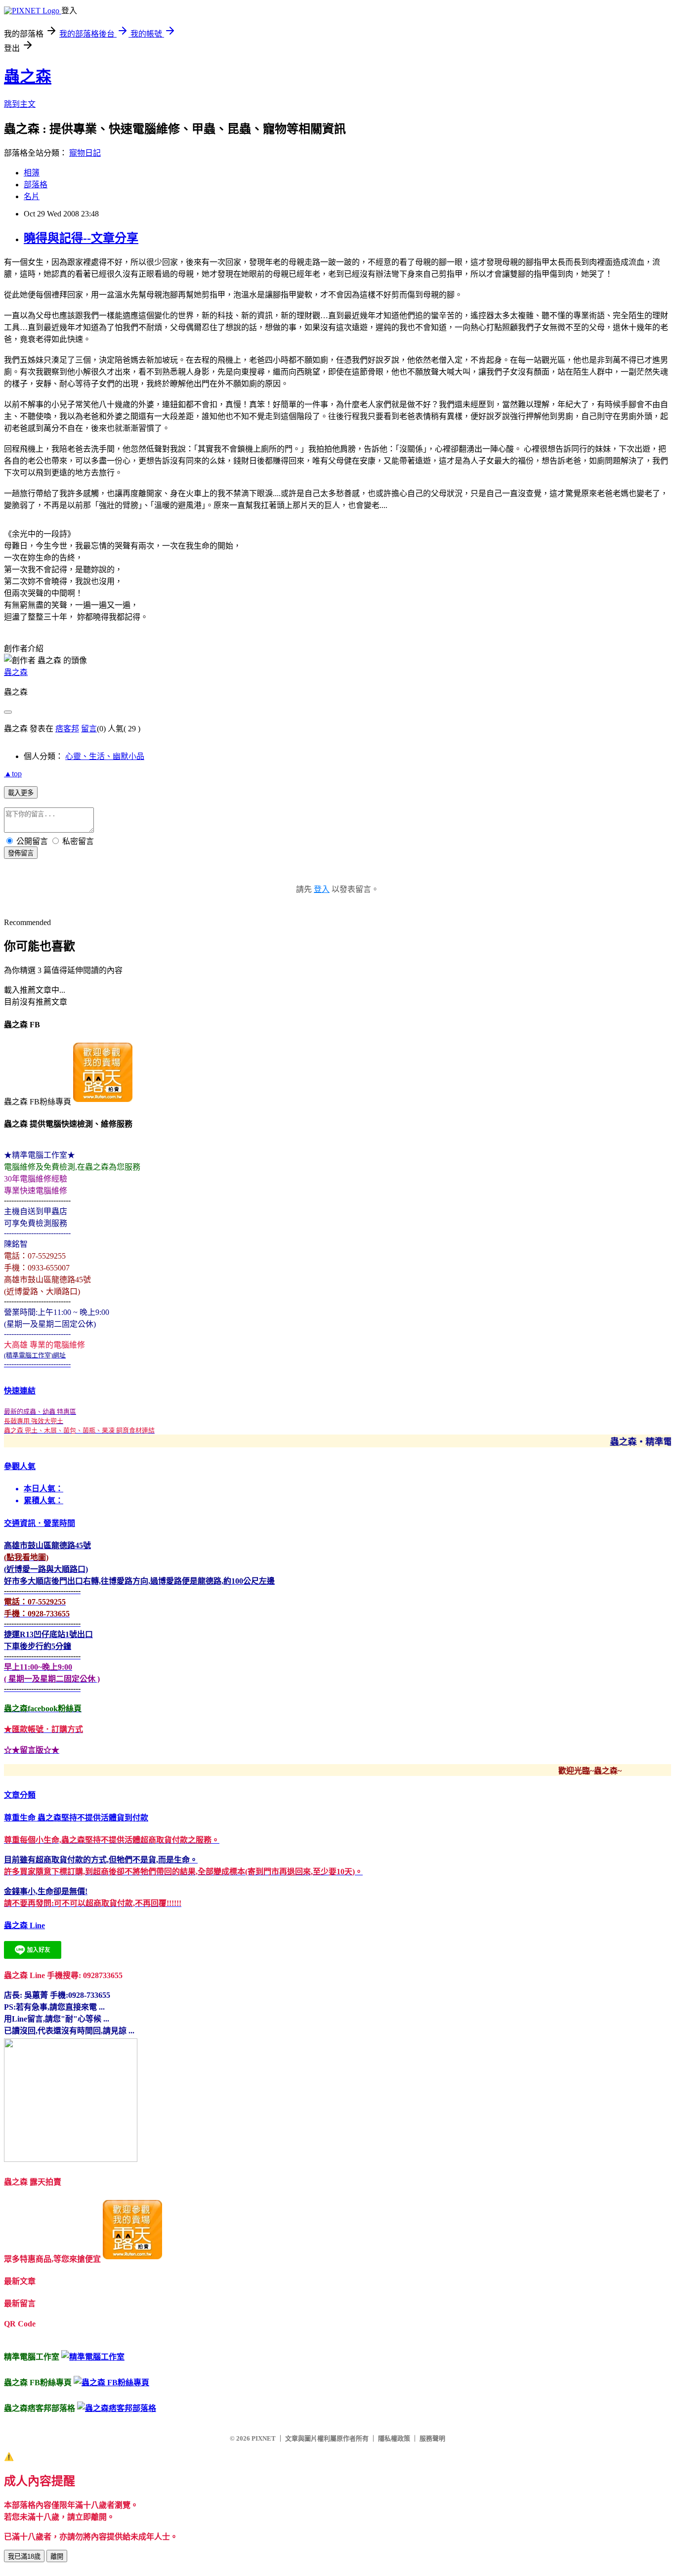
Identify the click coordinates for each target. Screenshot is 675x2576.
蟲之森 (28, 77)
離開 (57, 2556)
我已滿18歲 (24, 2556)
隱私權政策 (394, 2438)
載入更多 (21, 793)
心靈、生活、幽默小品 (105, 756)
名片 (32, 196)
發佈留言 (21, 853)
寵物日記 (85, 153)
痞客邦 (67, 729)
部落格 (36, 185)
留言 (89, 729)
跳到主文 (20, 104)
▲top (13, 774)
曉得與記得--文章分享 (81, 238)
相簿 (32, 173)
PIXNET (264, 2438)
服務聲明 (432, 2438)
